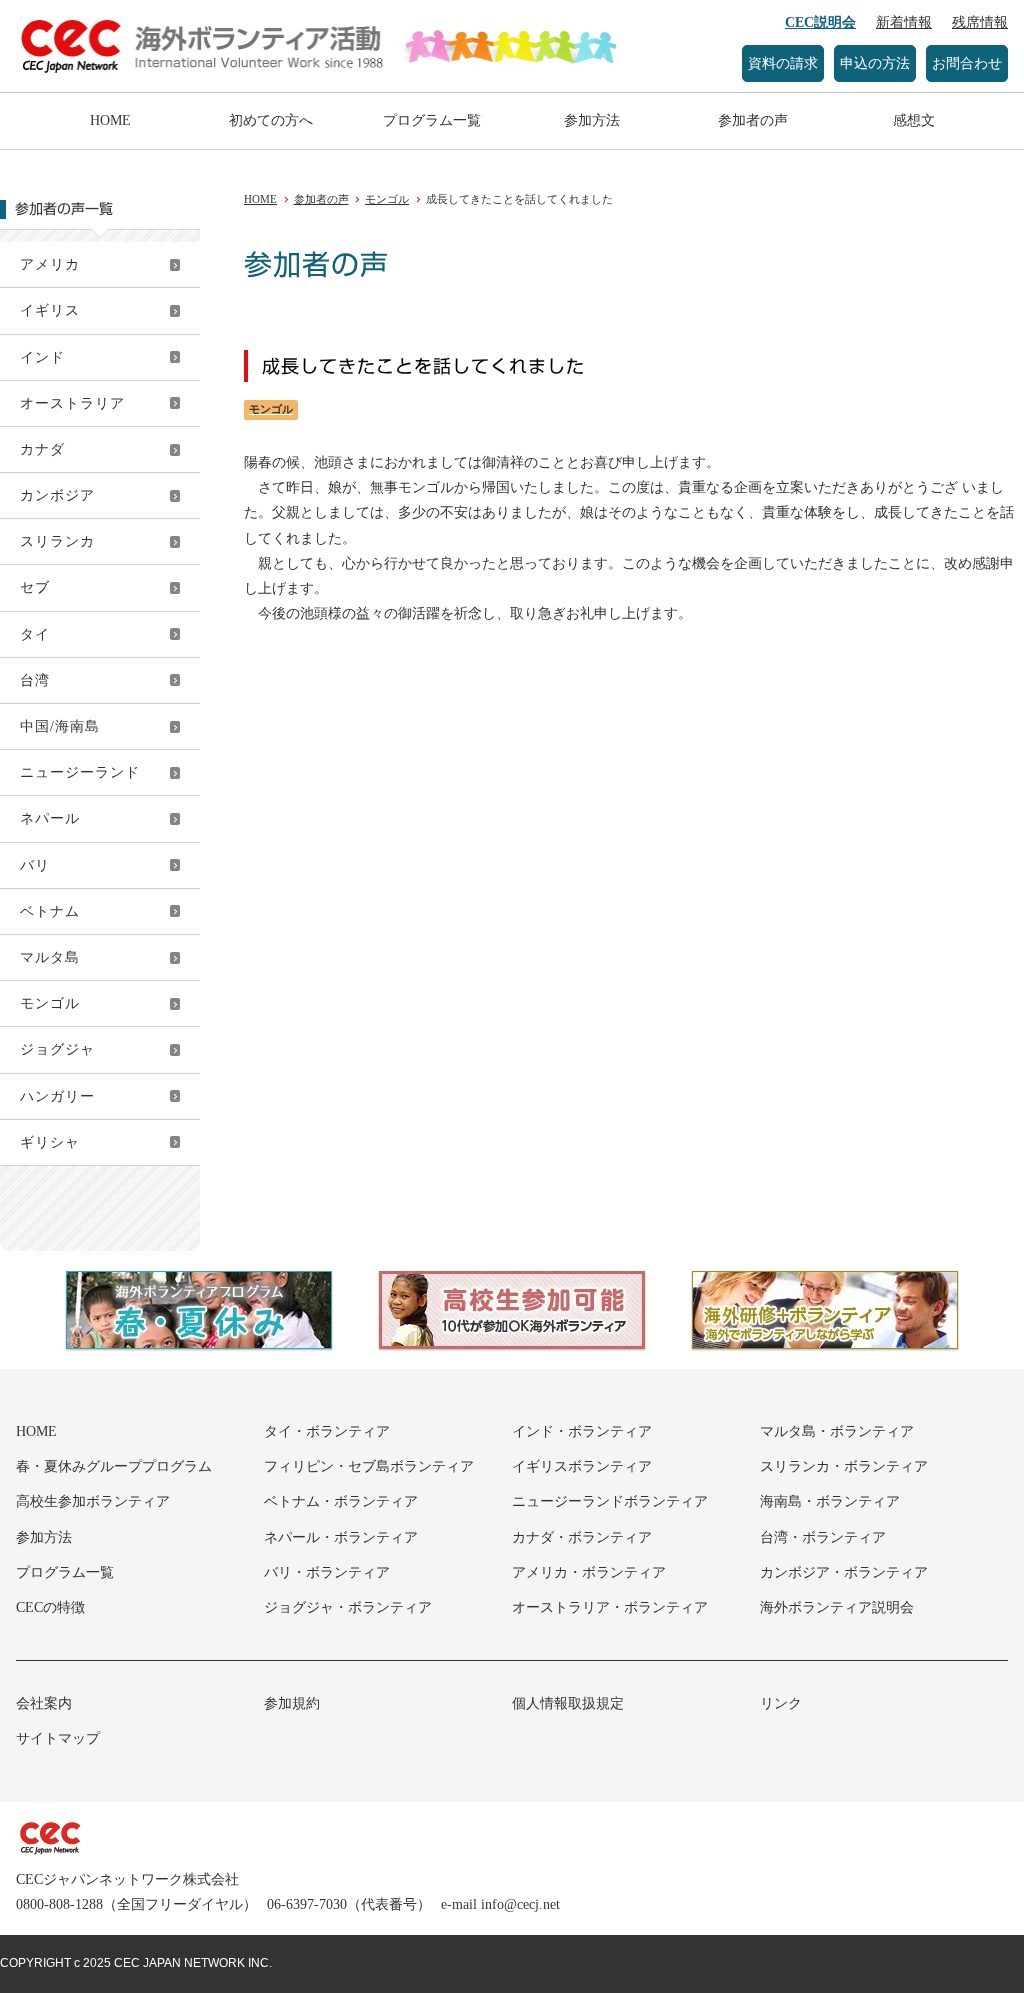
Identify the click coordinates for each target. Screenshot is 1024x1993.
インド (42, 357)
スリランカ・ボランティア (844, 1466)
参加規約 (292, 1703)
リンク (781, 1703)
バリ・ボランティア (327, 1572)
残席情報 (980, 22)
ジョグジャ (57, 1049)
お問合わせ (967, 63)
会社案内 (44, 1703)
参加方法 (592, 120)
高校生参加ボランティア (93, 1501)
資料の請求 (783, 63)
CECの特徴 (50, 1607)
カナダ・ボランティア (582, 1537)
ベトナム (50, 911)
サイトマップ (58, 1738)
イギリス (50, 310)
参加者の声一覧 (64, 209)
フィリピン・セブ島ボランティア (369, 1466)
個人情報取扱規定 (568, 1703)
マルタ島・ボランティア (837, 1431)
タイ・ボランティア (327, 1431)
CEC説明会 (820, 22)
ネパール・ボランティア (341, 1537)
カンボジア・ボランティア (844, 1572)
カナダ (42, 449)
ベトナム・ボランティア (341, 1501)
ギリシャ (50, 1142)
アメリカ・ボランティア (589, 1572)
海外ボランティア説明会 (837, 1607)
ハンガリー (57, 1096)
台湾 (35, 680)
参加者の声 (753, 120)
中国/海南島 (60, 726)
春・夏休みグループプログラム (114, 1466)
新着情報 (904, 22)
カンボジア (57, 495)
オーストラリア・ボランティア (610, 1607)
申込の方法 (875, 63)
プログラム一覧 (432, 120)
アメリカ (50, 264)
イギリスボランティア (582, 1466)
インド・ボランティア (582, 1431)
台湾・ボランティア (823, 1537)
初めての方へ (271, 120)
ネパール (50, 818)
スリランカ (57, 541)
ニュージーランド (80, 772)
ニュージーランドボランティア (610, 1501)
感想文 (914, 120)
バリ (35, 865)
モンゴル (50, 1003)
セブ (35, 587)
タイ (35, 634)
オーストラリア (72, 403)
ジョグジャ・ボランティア (348, 1607)
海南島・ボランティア (830, 1501)
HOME (110, 120)
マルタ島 (50, 957)
